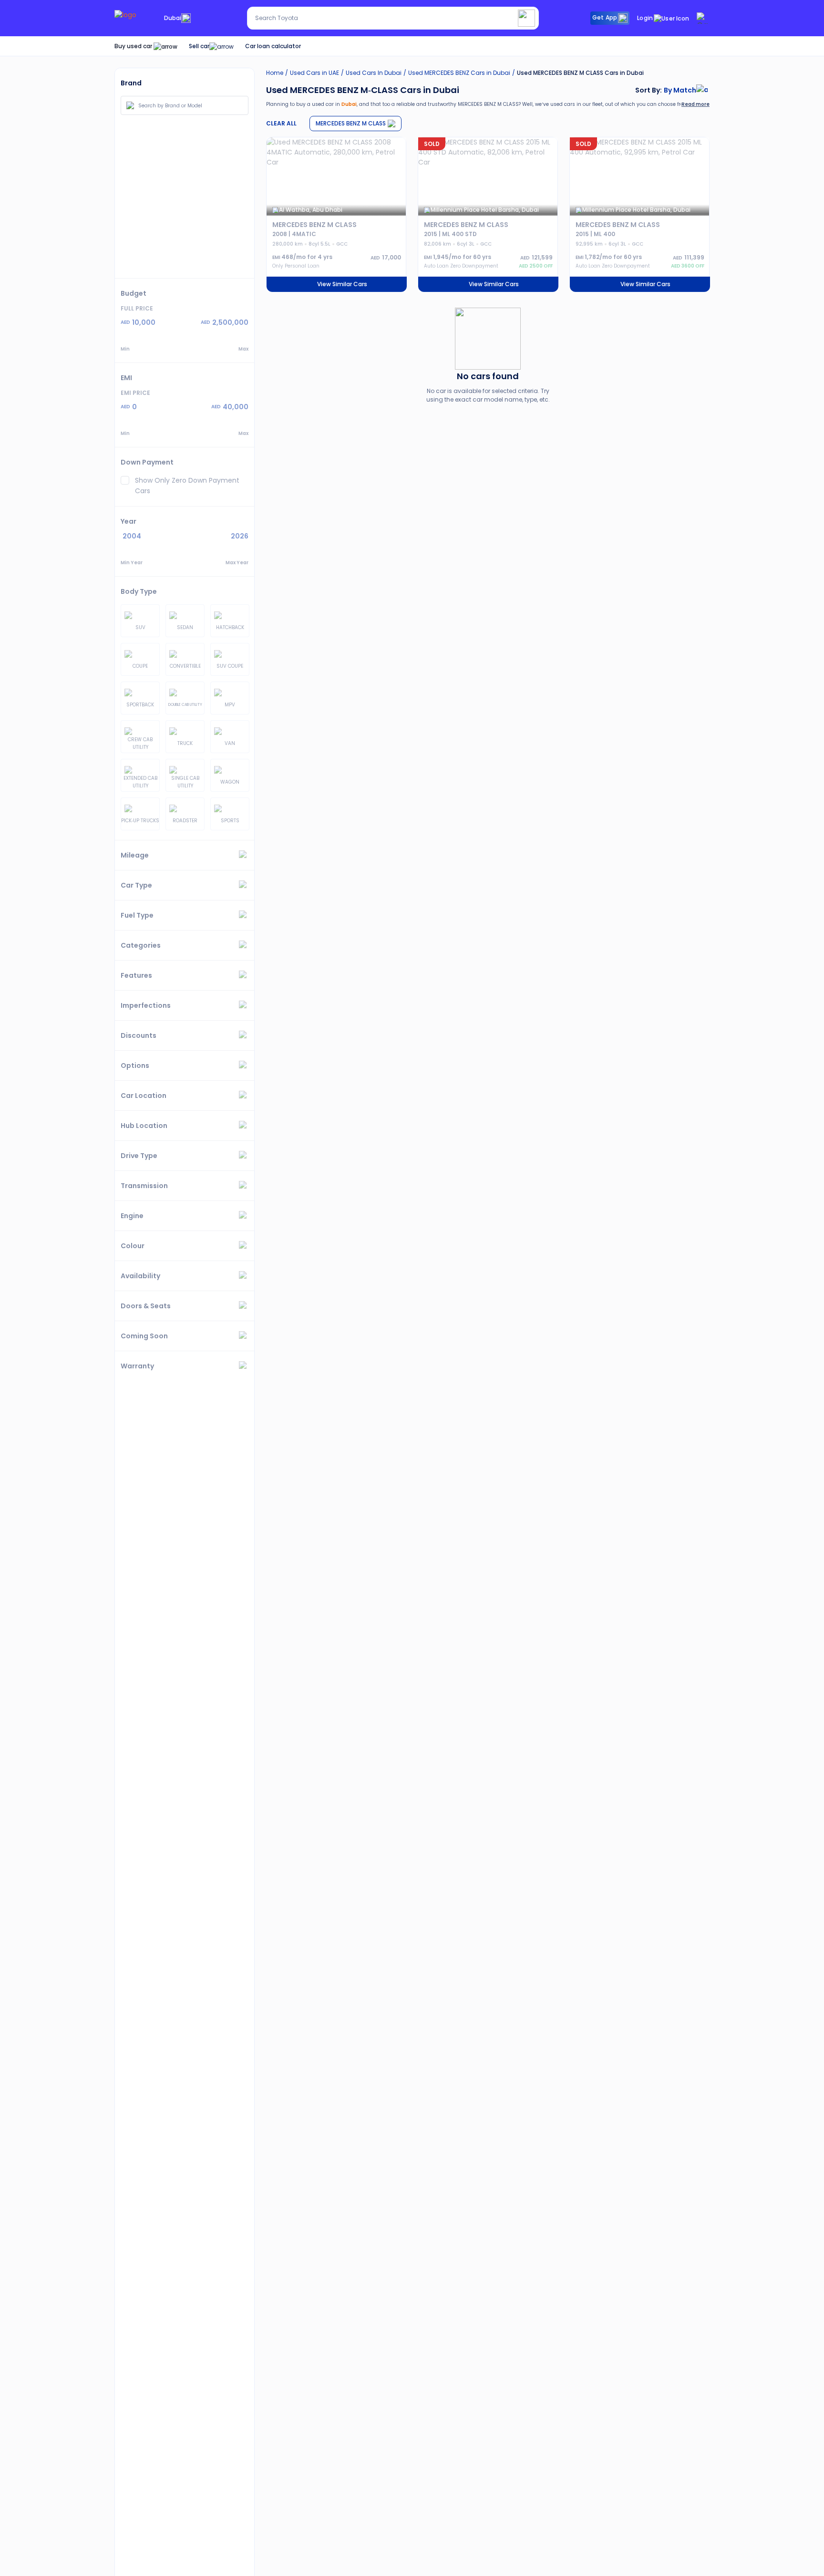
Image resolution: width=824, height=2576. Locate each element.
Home (275, 73)
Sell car (199, 46)
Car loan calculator (273, 46)
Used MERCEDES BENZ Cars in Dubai (459, 73)
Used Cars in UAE (314, 73)
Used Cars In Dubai (374, 73)
